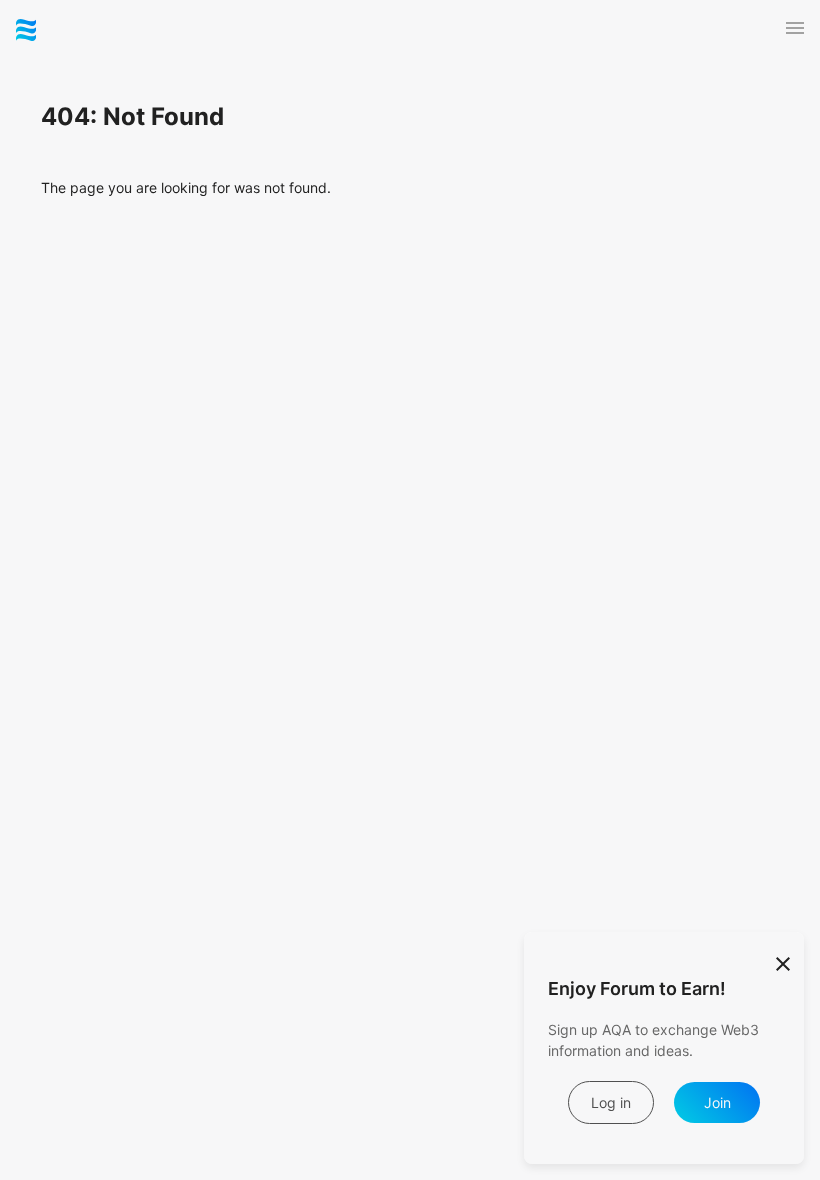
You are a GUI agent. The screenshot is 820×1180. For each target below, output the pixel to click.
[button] (795, 28)
